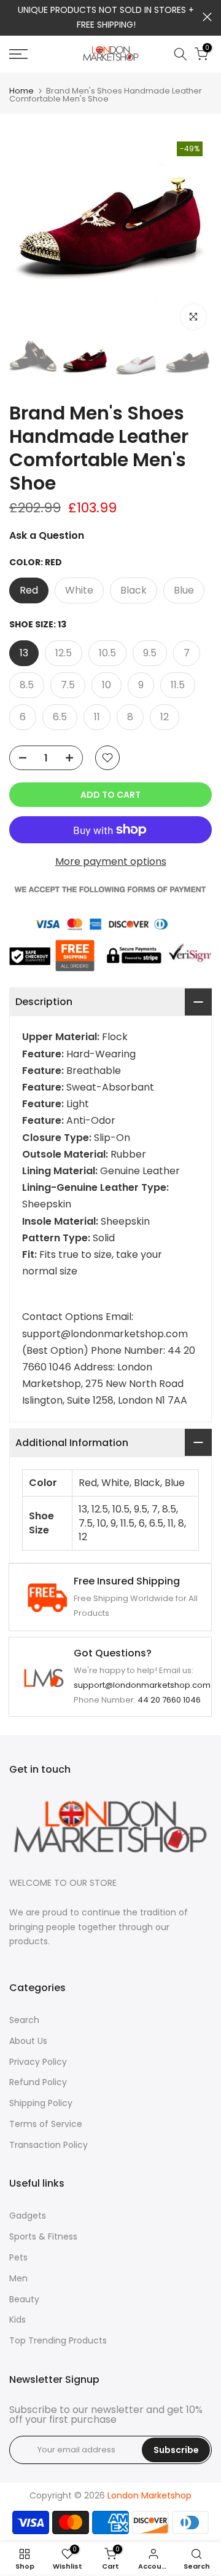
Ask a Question (47, 535)
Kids (17, 2320)
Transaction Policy (48, 2145)
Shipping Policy (41, 2103)
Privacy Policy (38, 2062)
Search (24, 2020)
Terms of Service (46, 2124)
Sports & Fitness (43, 2236)
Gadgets (28, 2216)
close (207, 17)
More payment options (111, 861)
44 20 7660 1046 (169, 1700)
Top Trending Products (58, 2340)
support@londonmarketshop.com (142, 1685)
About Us (28, 2041)
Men (18, 2278)
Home (21, 91)
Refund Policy (38, 2082)
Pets (18, 2257)
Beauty (24, 2299)
